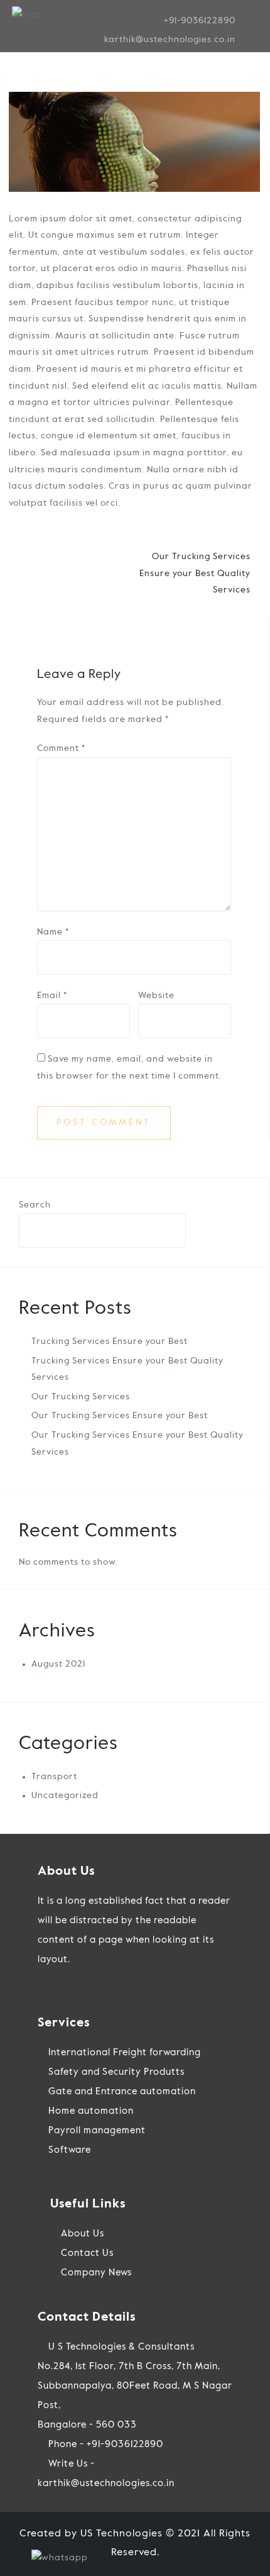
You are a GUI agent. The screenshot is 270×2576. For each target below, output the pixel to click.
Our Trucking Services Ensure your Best (120, 1416)
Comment (61, 748)
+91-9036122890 (200, 21)
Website (156, 996)
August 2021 (58, 1664)
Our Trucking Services (81, 1397)
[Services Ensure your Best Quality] (134, 142)
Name (53, 932)
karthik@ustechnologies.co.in (170, 40)
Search (35, 1205)
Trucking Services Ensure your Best (110, 1341)
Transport (54, 1777)
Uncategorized (65, 1796)
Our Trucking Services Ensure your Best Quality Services (195, 573)
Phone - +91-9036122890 (105, 2444)
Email (52, 996)
